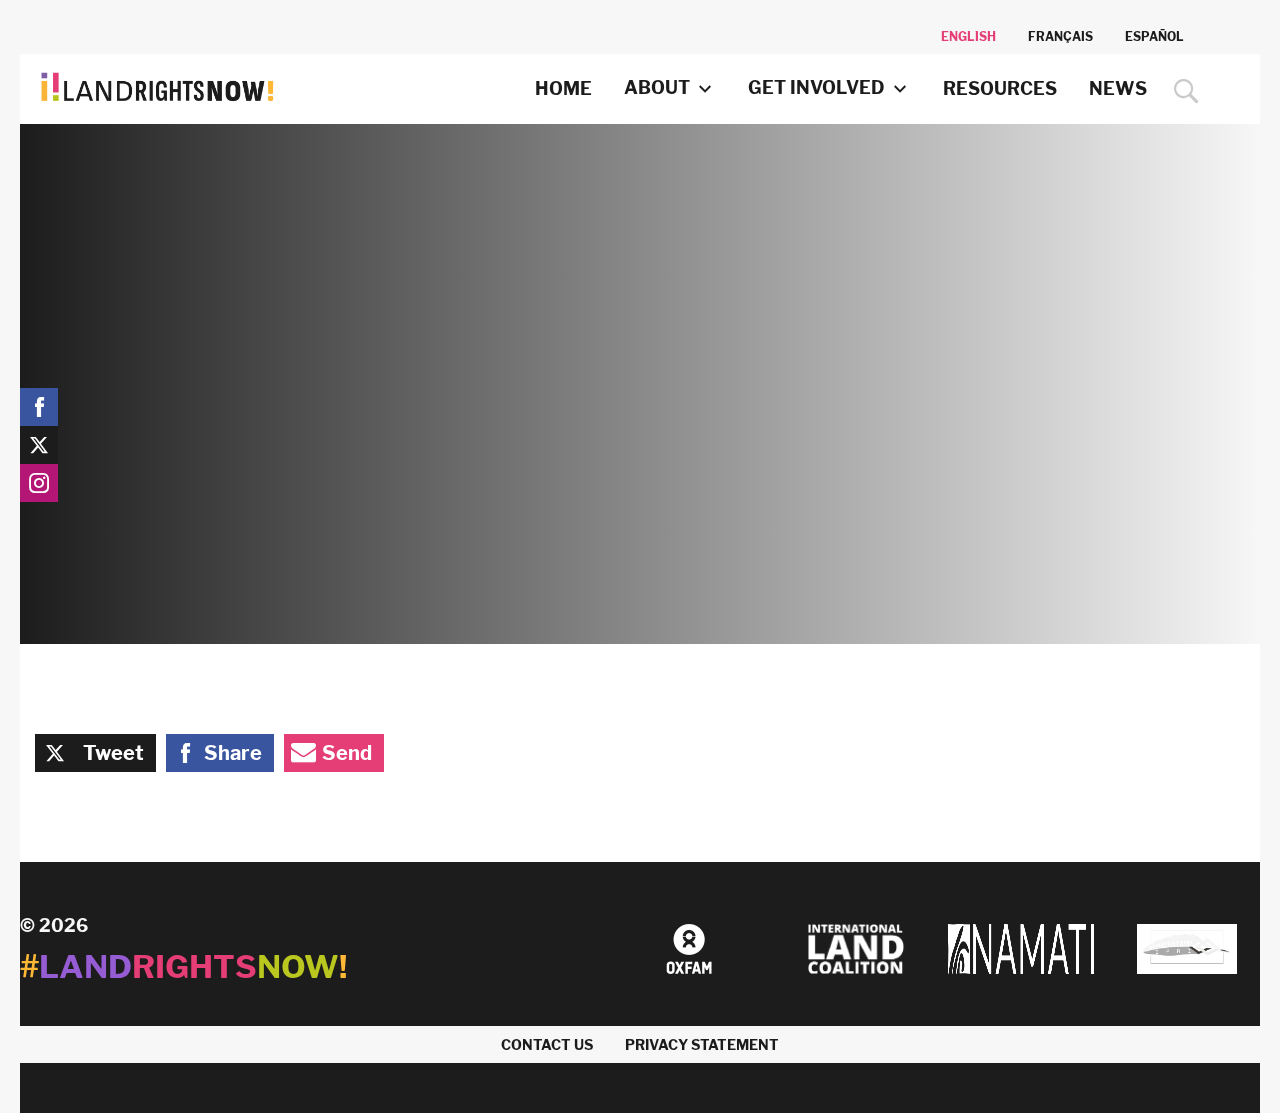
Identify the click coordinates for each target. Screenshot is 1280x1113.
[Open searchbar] (1181, 91)
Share (233, 753)
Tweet (113, 753)
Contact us (547, 1044)
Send (347, 753)
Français (1060, 36)
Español (1154, 36)
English (968, 36)
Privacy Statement (702, 1044)
